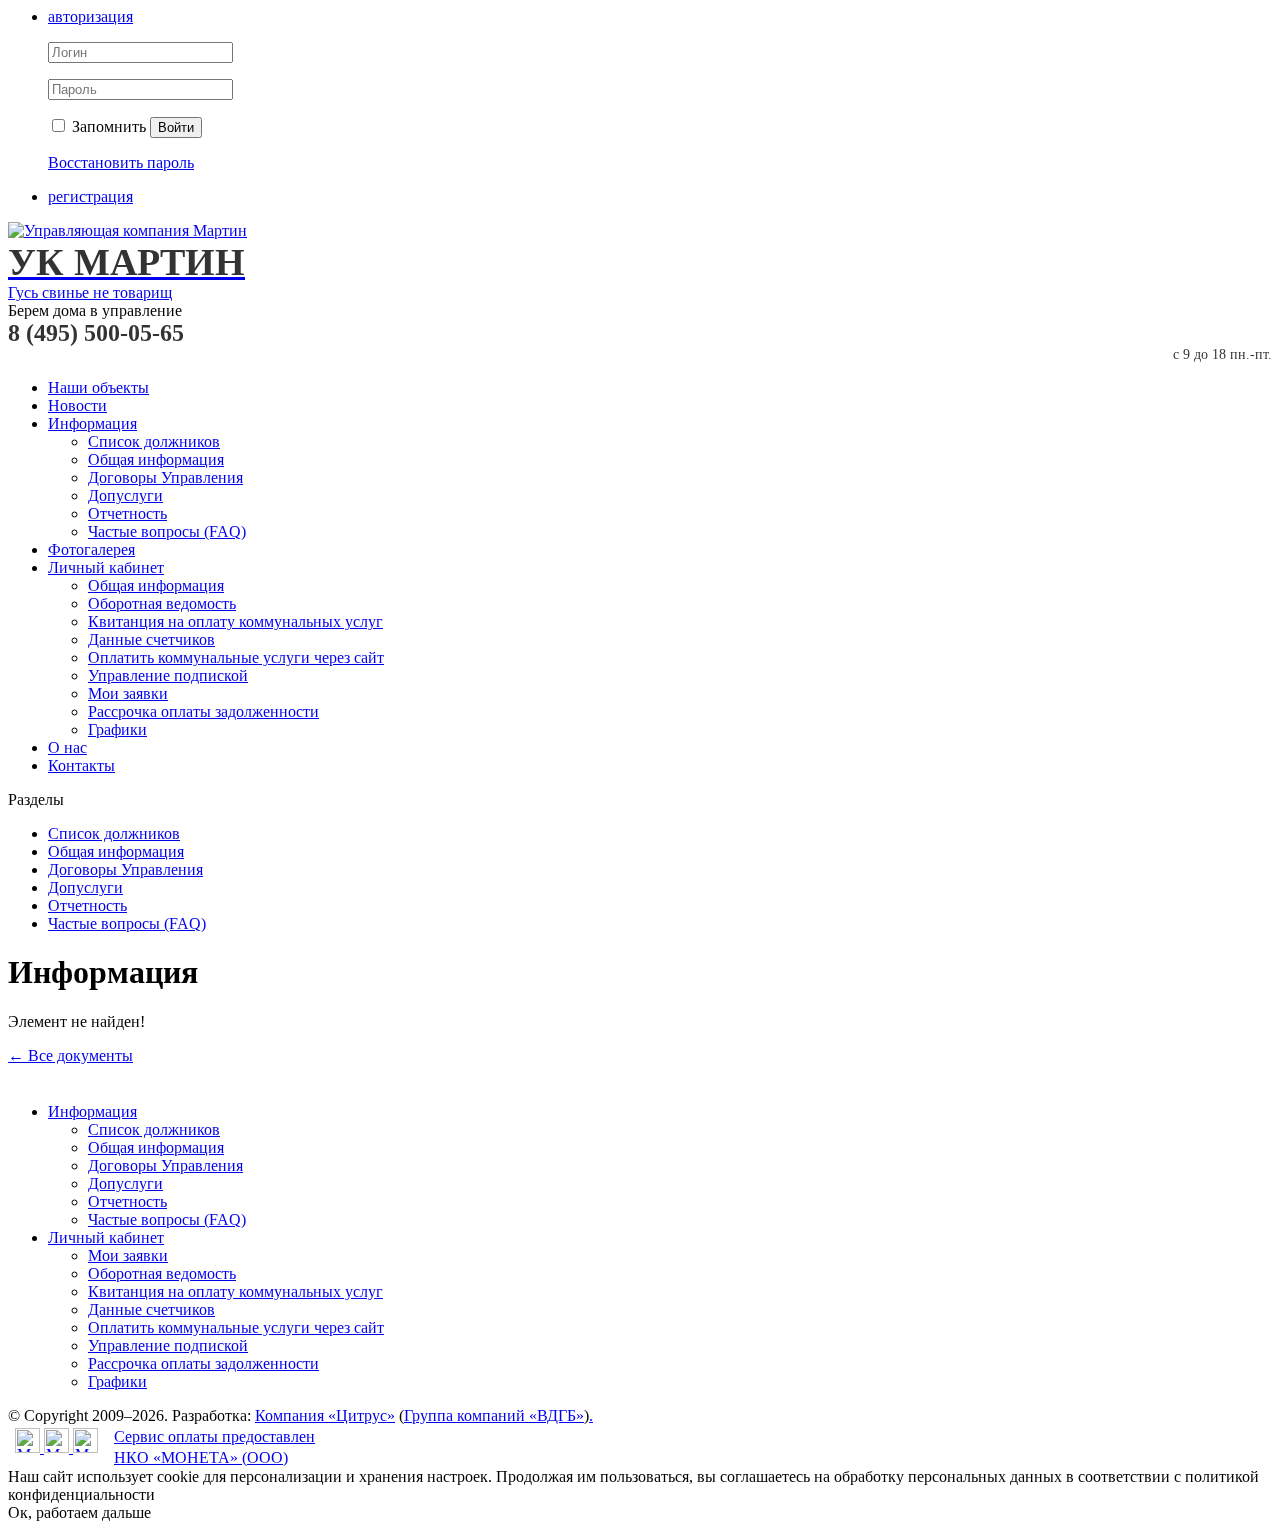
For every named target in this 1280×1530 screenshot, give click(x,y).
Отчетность (127, 513)
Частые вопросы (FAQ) (167, 531)
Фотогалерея (91, 549)
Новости (77, 405)
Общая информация (156, 459)
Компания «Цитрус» (325, 1415)
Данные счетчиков (151, 639)
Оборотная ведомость (162, 603)
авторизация (90, 16)
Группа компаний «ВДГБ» (494, 1415)
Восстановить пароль (121, 162)
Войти (176, 127)
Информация (92, 423)
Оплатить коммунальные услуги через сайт (236, 657)
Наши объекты (98, 387)
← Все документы (70, 1055)
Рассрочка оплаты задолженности (203, 711)
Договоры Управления (165, 477)
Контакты (81, 765)
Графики (117, 729)
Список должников (154, 441)
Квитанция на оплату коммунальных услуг (235, 621)
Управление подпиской (168, 675)
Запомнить (107, 126)
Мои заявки (128, 693)
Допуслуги (125, 495)
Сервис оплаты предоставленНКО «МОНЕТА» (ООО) (214, 1447)
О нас (67, 747)
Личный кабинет (106, 567)
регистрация (90, 196)
